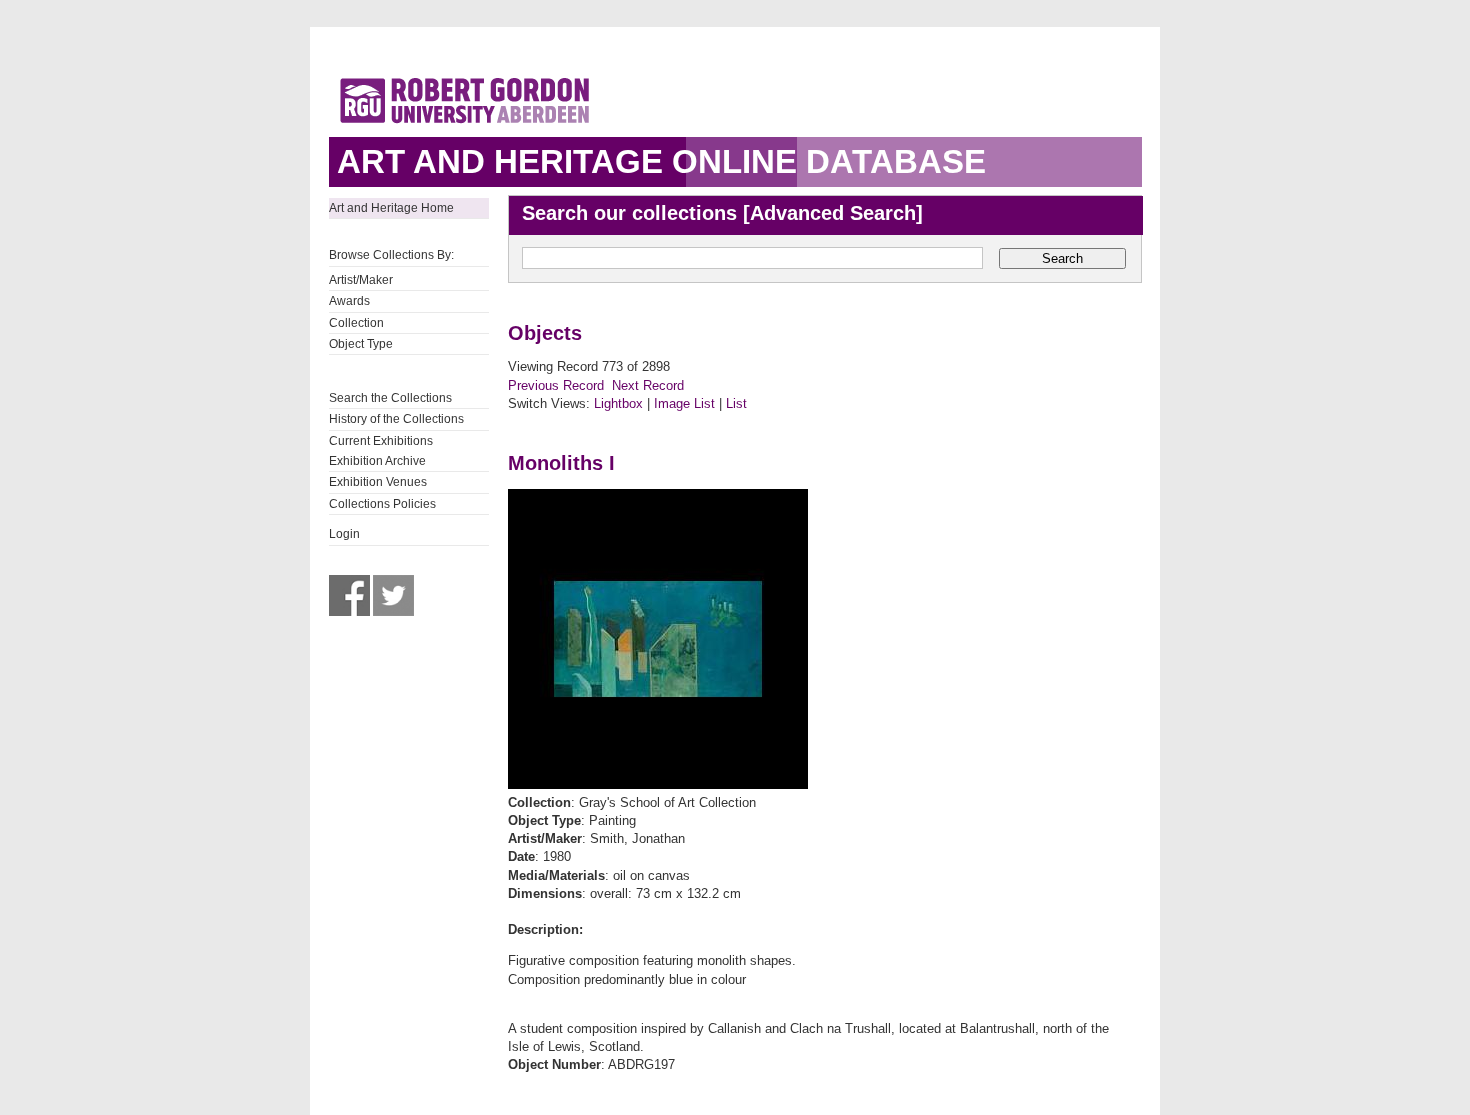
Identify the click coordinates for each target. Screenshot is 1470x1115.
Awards (349, 301)
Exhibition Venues (378, 482)
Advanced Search (833, 213)
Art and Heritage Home (391, 208)
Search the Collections (390, 398)
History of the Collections (396, 419)
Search (1062, 258)
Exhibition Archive (377, 461)
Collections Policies (382, 504)
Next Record (648, 385)
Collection (356, 323)
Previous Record (556, 385)
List (736, 403)
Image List (684, 403)
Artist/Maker (361, 280)
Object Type (361, 344)
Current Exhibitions (381, 441)
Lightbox (618, 403)
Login (344, 534)
